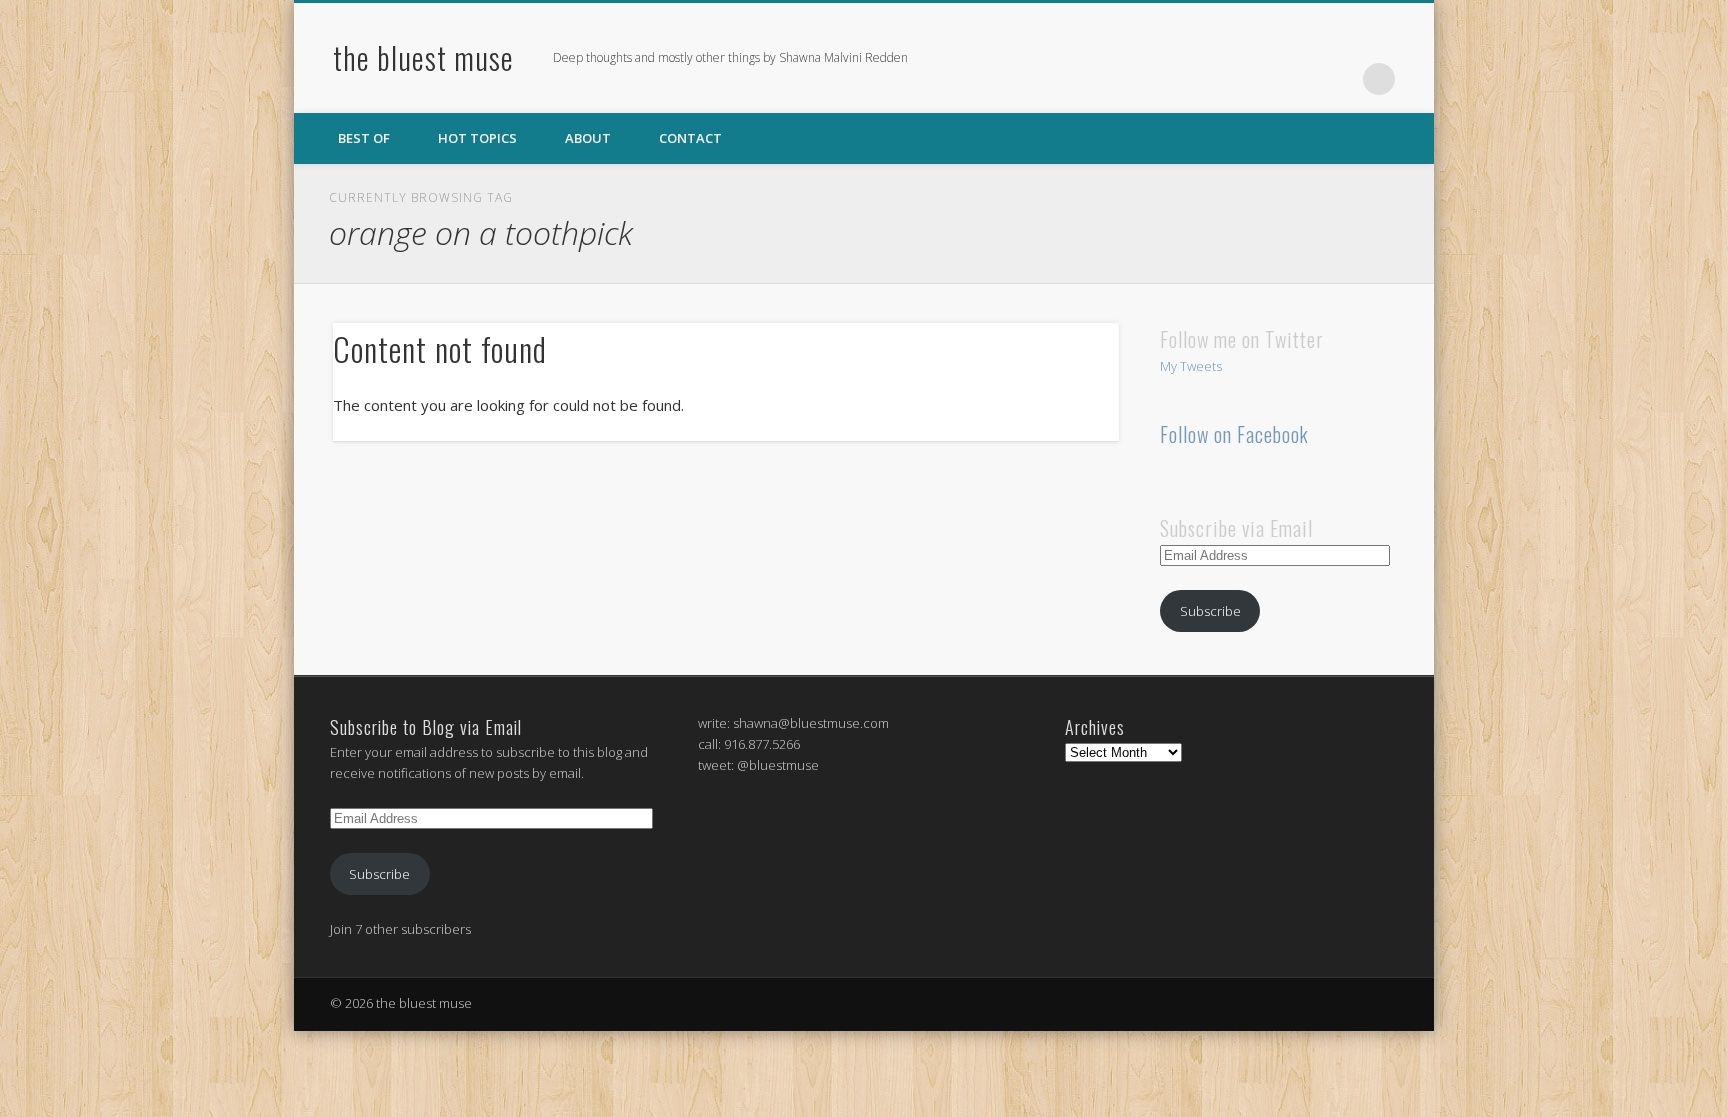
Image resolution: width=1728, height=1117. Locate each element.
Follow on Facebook (1234, 434)
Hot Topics (477, 138)
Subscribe (1210, 611)
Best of (364, 138)
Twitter (1297, 79)
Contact (690, 138)
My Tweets (1191, 366)
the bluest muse (423, 57)
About (588, 138)
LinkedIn (1338, 79)
